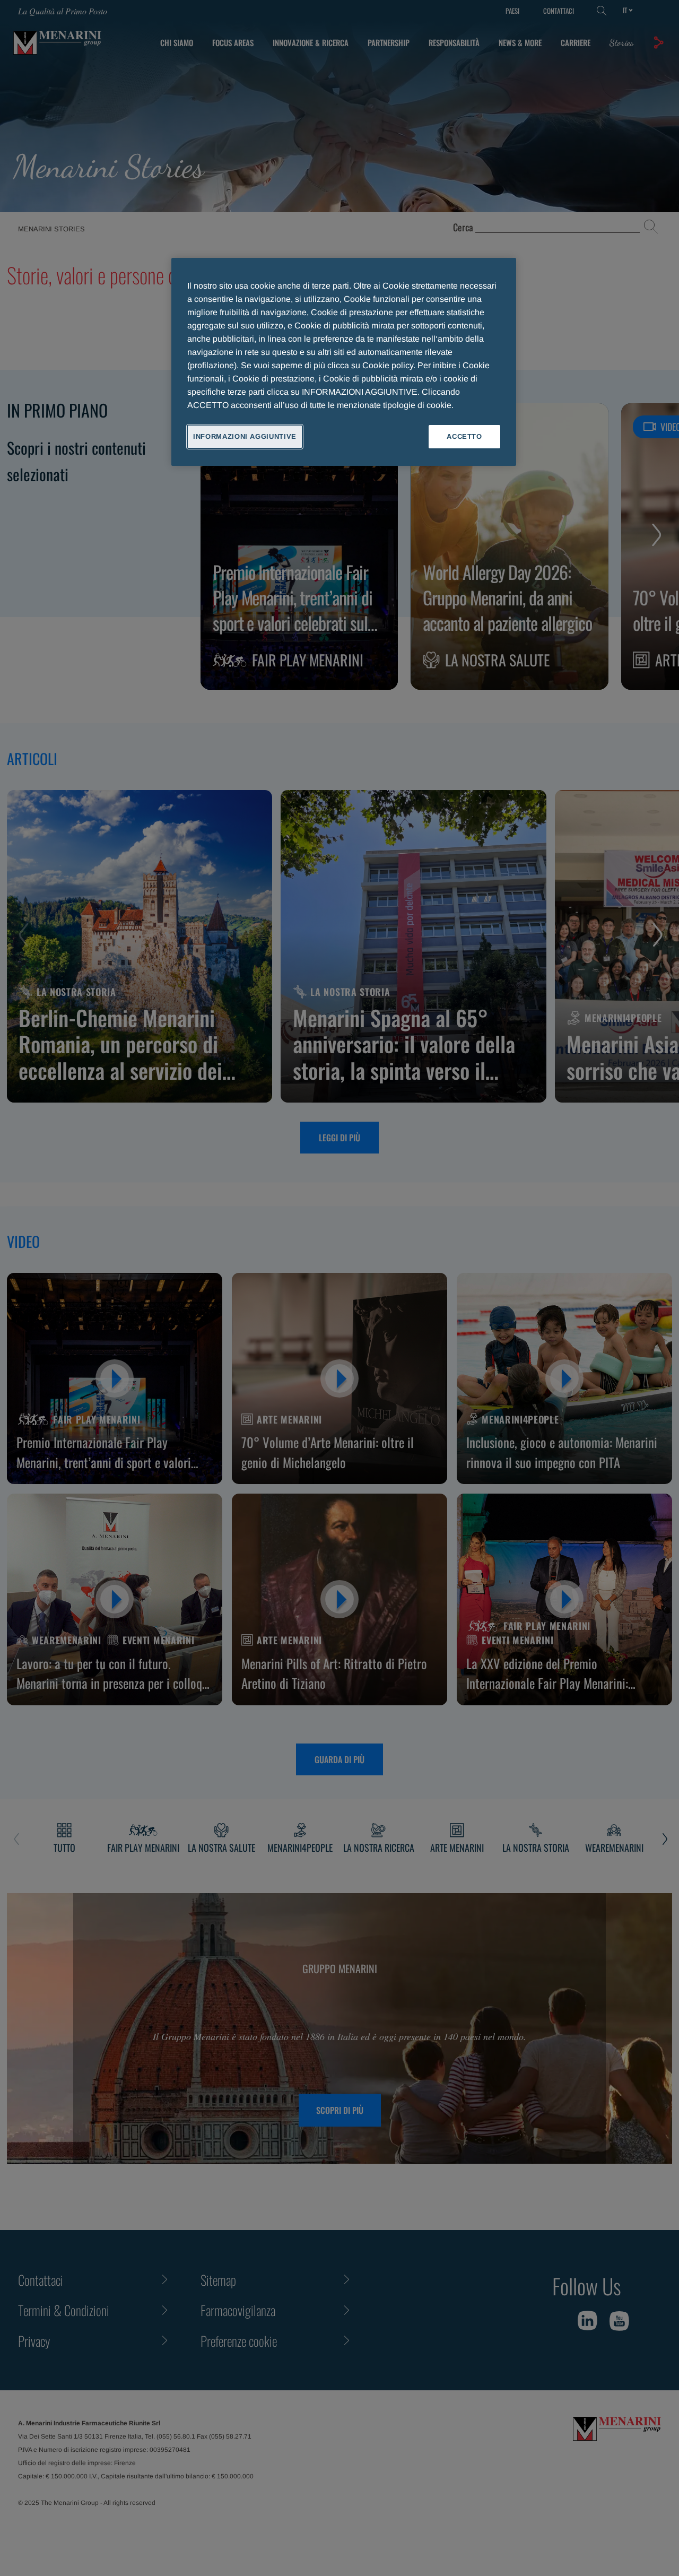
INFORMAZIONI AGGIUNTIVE (245, 436)
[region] (344, 362)
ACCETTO (464, 436)
